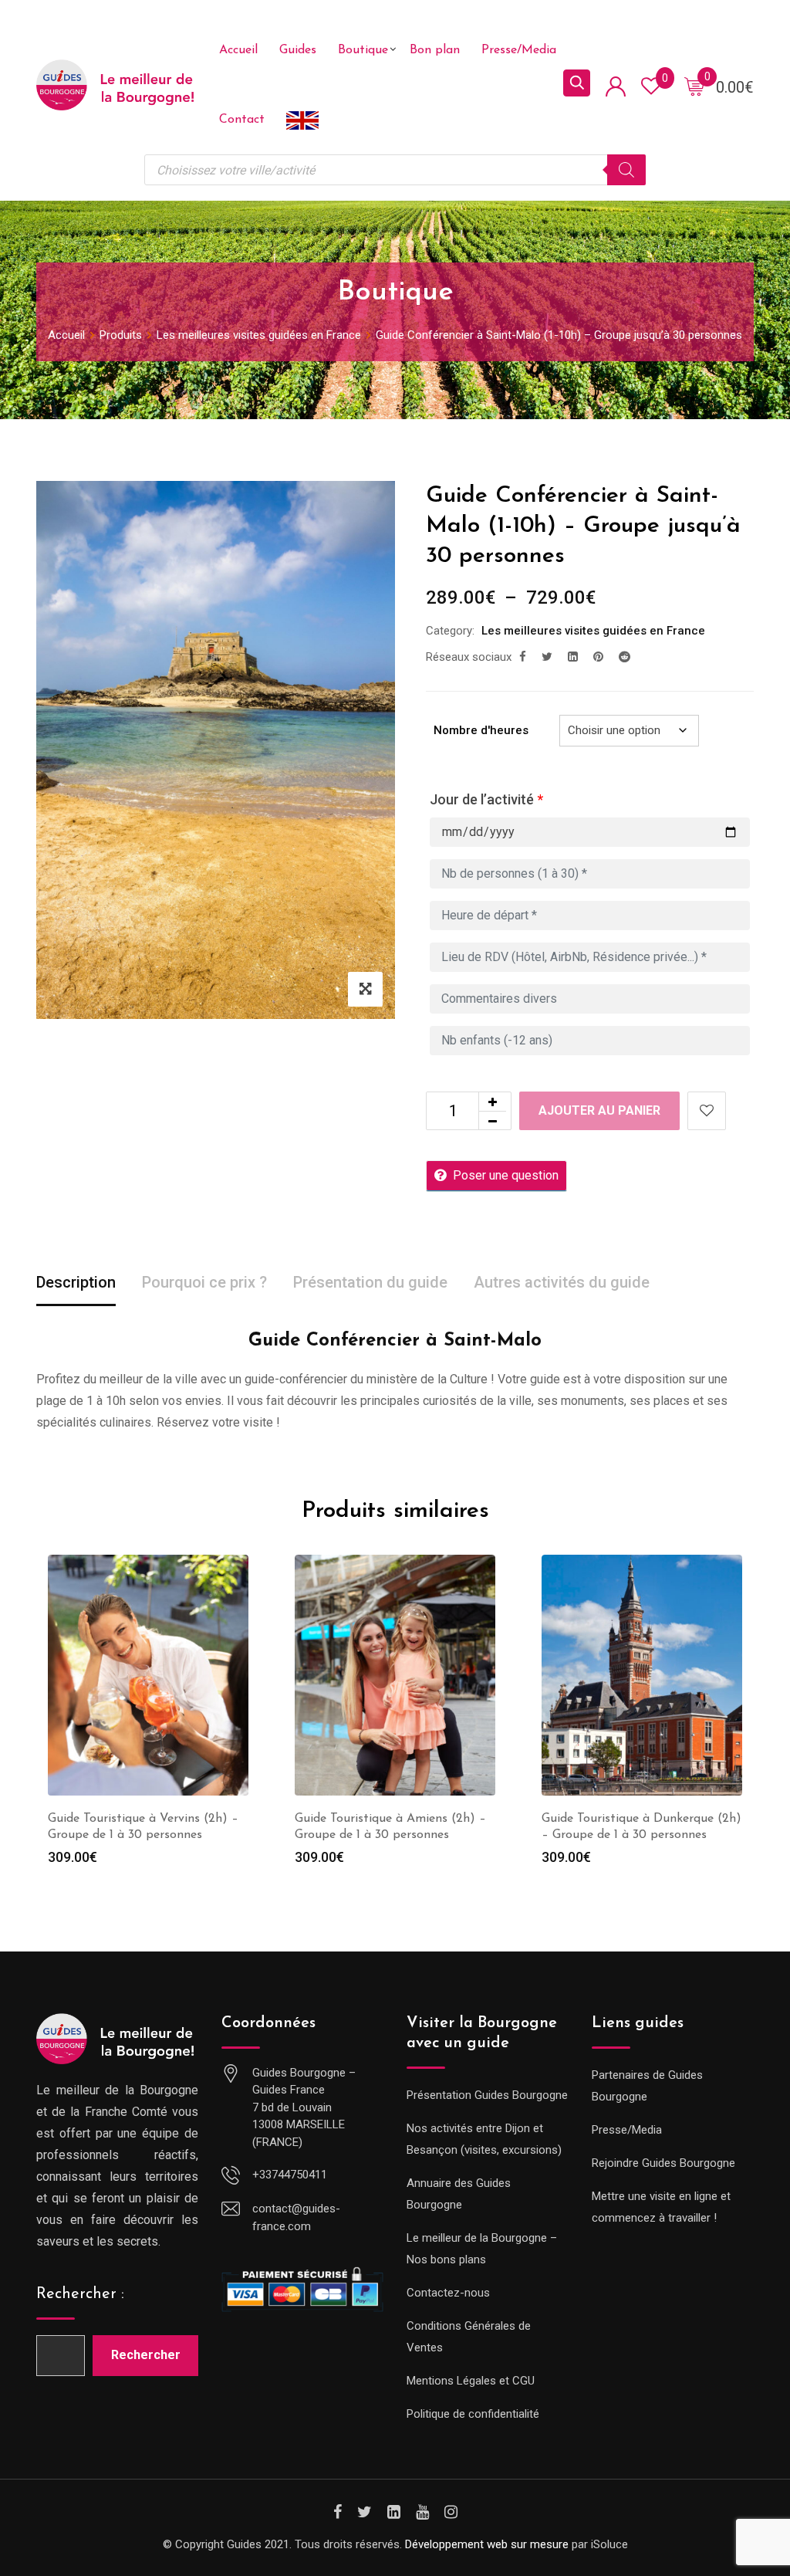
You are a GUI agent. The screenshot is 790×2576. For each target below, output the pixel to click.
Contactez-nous (448, 2293)
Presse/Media (519, 50)
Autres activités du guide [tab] (562, 1282)
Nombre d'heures (481, 730)
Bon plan (435, 50)
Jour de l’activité (486, 799)
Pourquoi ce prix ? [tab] (204, 1282)
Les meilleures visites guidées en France (593, 631)
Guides (298, 50)
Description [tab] (76, 1282)
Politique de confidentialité (473, 2414)
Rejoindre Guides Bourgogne (663, 2163)
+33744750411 (290, 2175)
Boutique (363, 50)
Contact (242, 120)
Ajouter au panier (599, 1110)
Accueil (238, 50)
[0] (694, 86)
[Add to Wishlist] (707, 1111)
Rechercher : (80, 2294)
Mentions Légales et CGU (471, 2381)
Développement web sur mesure (487, 2544)
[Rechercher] (626, 170)
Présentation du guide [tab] (370, 1282)
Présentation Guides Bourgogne (487, 2095)
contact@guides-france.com (296, 2217)
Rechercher (146, 2355)
